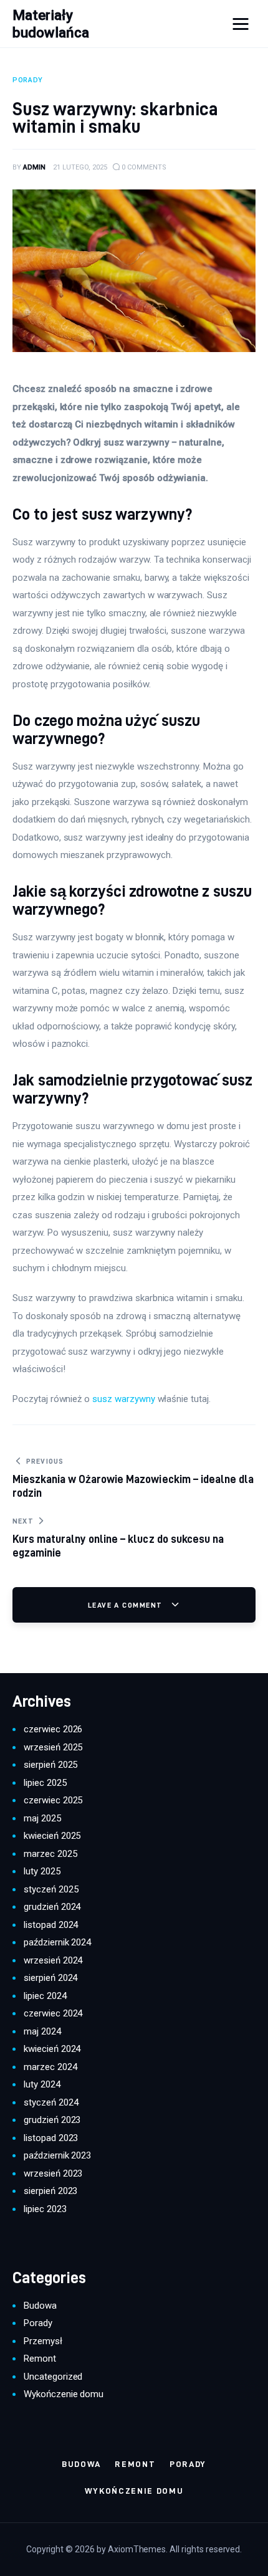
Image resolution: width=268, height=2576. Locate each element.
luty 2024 (42, 2084)
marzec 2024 (50, 2067)
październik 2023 (57, 2155)
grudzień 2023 (52, 2120)
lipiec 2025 (45, 1783)
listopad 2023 (51, 2138)
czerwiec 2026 (53, 1729)
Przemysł (43, 2341)
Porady (38, 2323)
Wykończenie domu (64, 2394)
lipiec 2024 (45, 1996)
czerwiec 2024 (53, 2013)
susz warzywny (123, 1399)
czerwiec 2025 (53, 1800)
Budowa (40, 2306)
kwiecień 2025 (52, 1836)
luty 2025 (42, 1871)
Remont (40, 2359)
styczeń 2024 (51, 2102)
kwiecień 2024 (52, 2049)
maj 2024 (42, 2031)
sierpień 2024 (50, 1978)
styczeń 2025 (51, 1889)
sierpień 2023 (50, 2191)
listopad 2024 (51, 1925)
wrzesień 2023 (53, 2173)
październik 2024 (57, 1942)
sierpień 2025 (50, 1765)
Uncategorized (53, 2377)
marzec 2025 (50, 1854)
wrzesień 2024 (53, 1960)
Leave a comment (127, 1605)
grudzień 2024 (52, 1907)
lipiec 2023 (45, 2209)
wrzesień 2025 (53, 1747)
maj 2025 (42, 1818)
